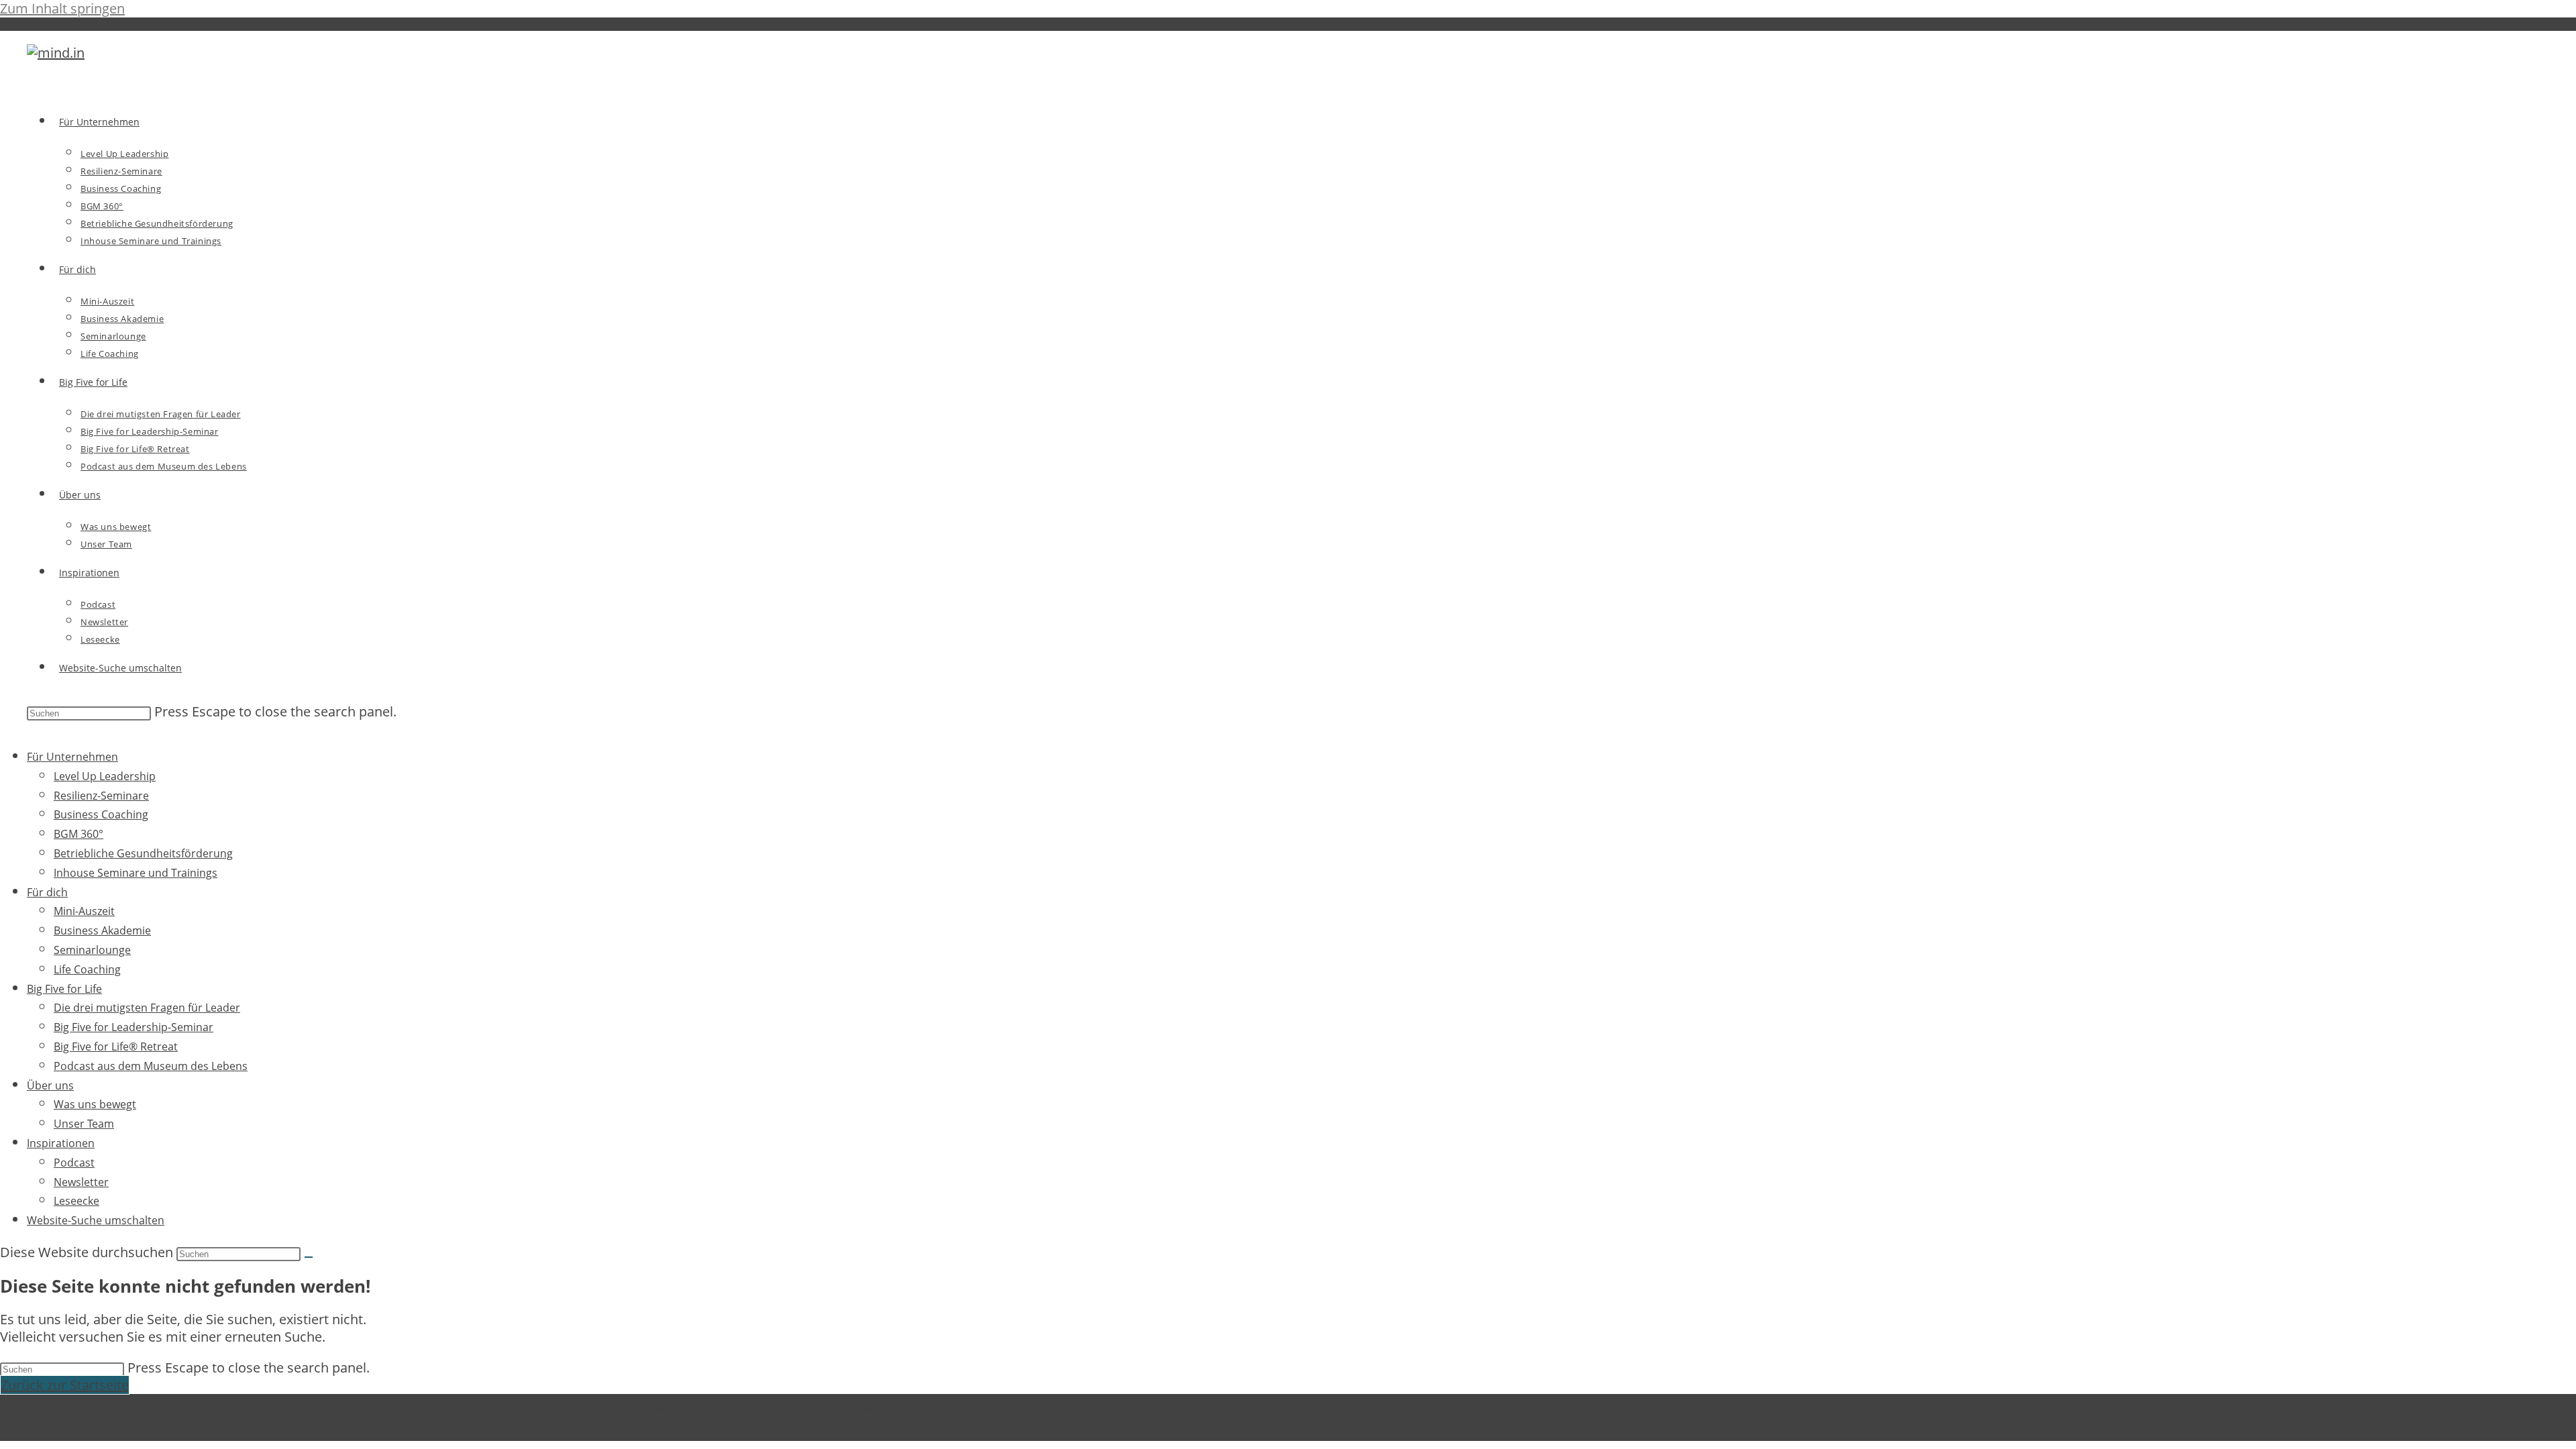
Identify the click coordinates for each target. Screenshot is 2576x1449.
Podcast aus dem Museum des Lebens (151, 1066)
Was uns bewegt (95, 1104)
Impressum (106, 1427)
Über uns (50, 1085)
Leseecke (76, 1201)
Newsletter (81, 1182)
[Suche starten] (309, 1257)
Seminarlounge (92, 950)
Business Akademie (102, 930)
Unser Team (84, 1124)
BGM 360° (78, 834)
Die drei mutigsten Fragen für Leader (147, 1008)
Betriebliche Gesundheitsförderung (143, 853)
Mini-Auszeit (84, 911)
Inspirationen (61, 1143)
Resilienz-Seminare (101, 796)
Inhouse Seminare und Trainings (136, 873)
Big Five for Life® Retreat (116, 1046)
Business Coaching (101, 814)
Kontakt (436, 1427)
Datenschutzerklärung (192, 1427)
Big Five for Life (64, 989)
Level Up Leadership (105, 776)
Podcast (74, 1163)
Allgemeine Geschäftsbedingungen (332, 1427)
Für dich (47, 892)
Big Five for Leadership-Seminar (133, 1027)
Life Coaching (87, 969)
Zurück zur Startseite (65, 1385)
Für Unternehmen (72, 757)
